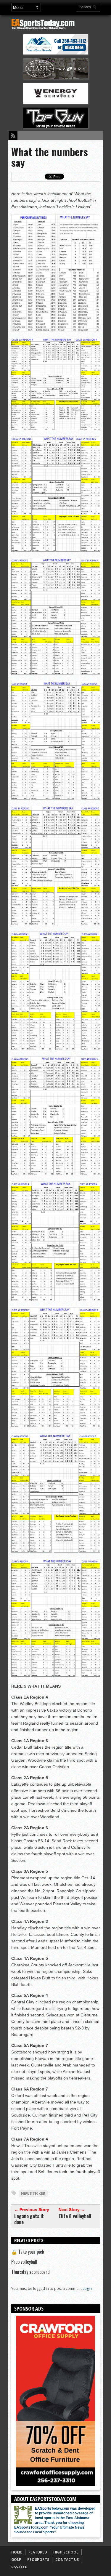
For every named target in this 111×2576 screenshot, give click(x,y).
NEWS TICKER (33, 2193)
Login (87, 2289)
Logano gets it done (29, 2219)
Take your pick (28, 2252)
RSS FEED (19, 2567)
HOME (17, 2552)
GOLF (16, 2560)
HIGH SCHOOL (66, 2552)
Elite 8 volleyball (75, 2216)
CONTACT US (67, 2560)
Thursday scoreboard (30, 2272)
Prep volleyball (24, 2262)
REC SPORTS (38, 2560)
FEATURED (38, 2552)
